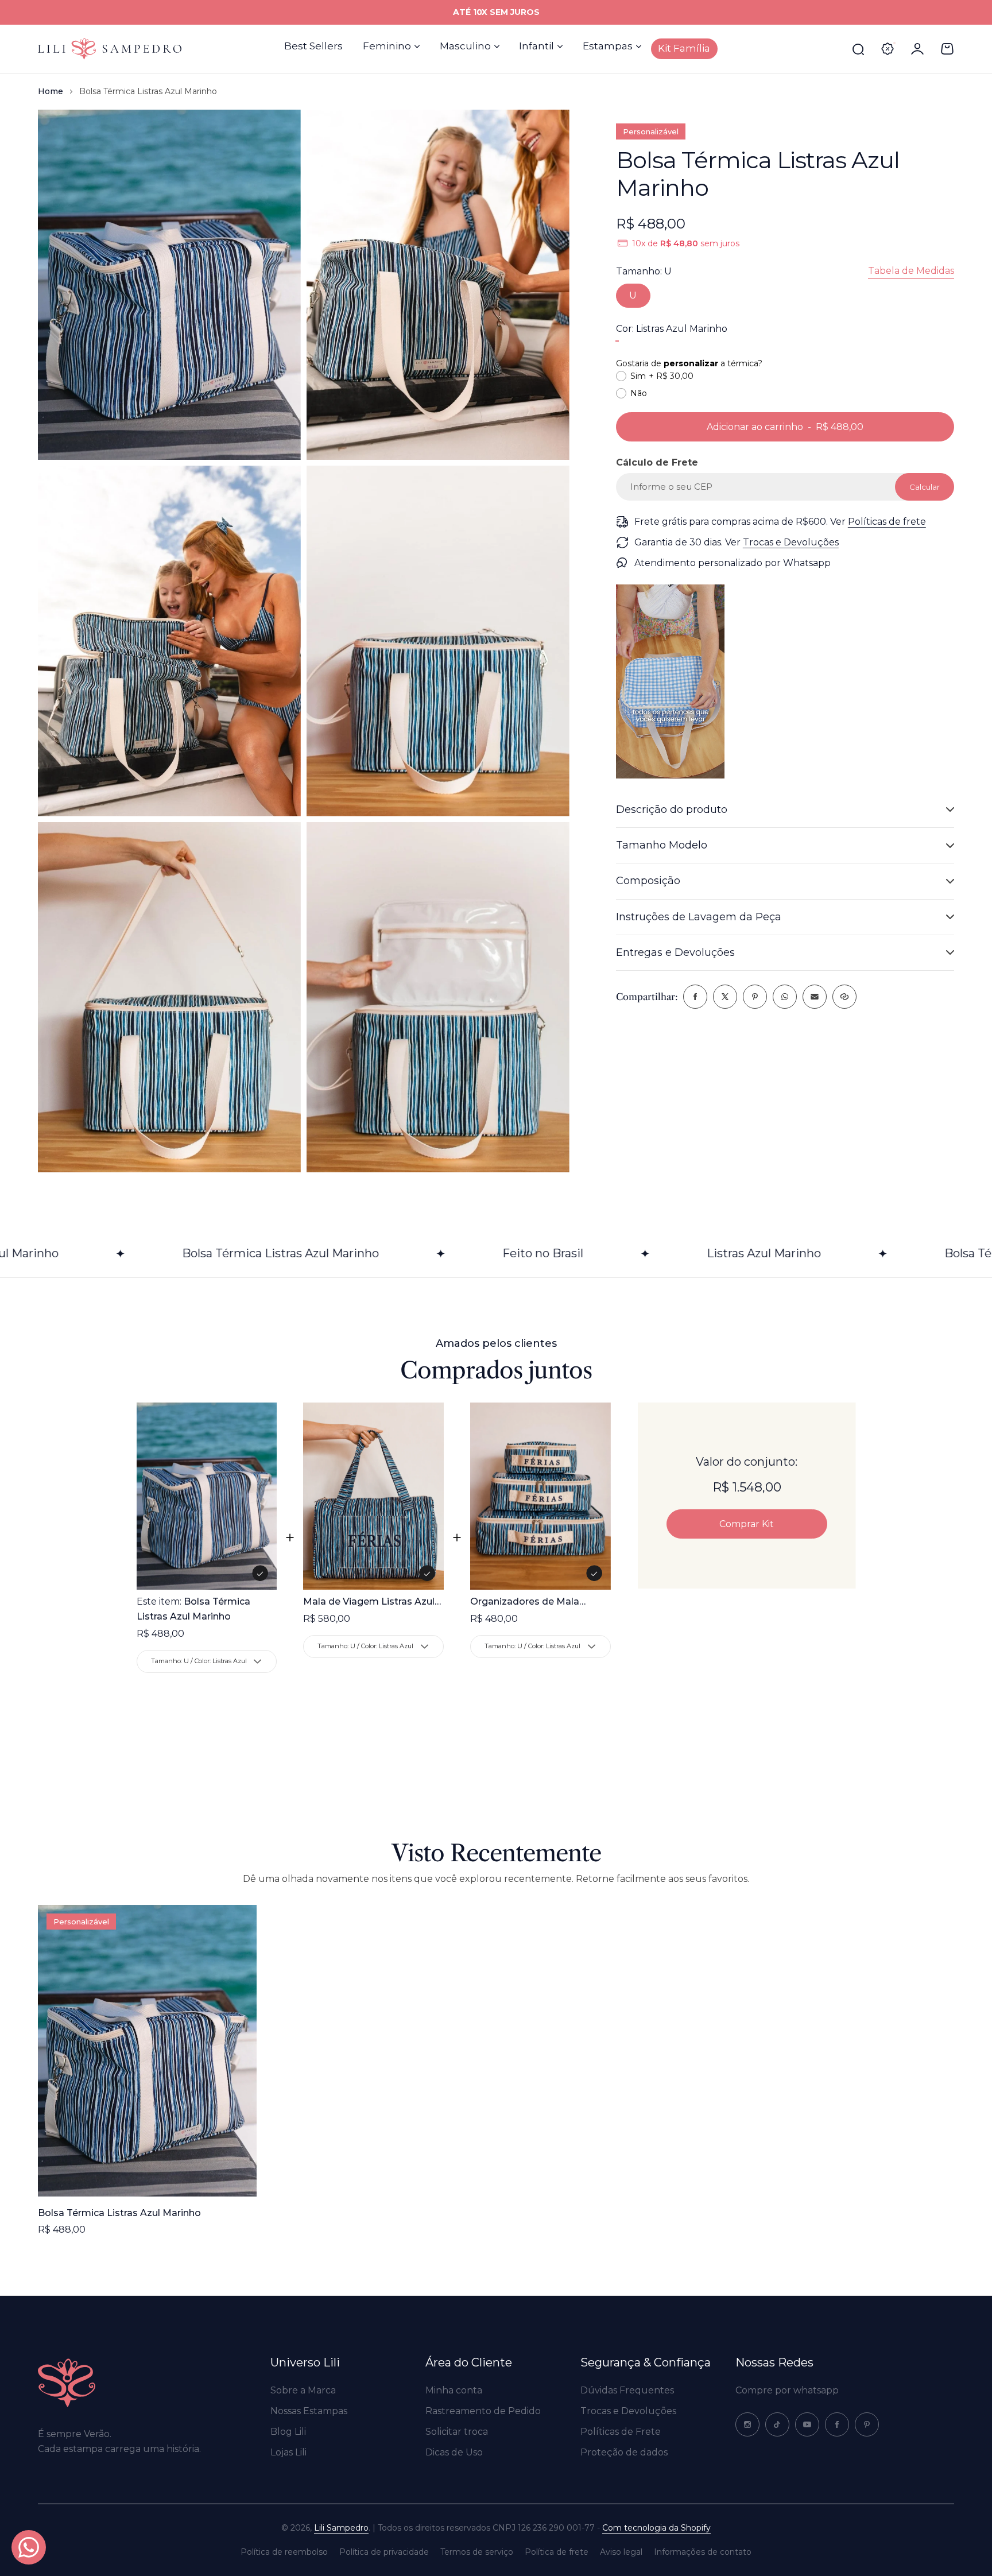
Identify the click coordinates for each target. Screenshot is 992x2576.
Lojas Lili (288, 2452)
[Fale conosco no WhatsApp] (29, 2547)
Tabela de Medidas (911, 271)
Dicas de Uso (454, 2452)
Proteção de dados (624, 2452)
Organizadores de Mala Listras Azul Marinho (525, 1603)
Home (51, 91)
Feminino (387, 46)
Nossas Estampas (309, 2411)
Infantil (536, 46)
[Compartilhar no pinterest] (755, 997)
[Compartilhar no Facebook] (695, 997)
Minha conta (454, 2390)
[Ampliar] (169, 285)
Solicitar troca (457, 2432)
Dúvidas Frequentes (627, 2390)
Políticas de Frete (621, 2432)
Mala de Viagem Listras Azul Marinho (369, 1603)
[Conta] (917, 49)
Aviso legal (621, 2552)
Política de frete (557, 2552)
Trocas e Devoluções (791, 542)
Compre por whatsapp (787, 2390)
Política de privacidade (384, 2552)
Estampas (608, 46)
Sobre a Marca (303, 2390)
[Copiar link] (844, 997)
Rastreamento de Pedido (483, 2411)
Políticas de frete (887, 522)
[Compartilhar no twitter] (725, 997)
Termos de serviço (477, 2552)
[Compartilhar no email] (815, 997)
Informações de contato (703, 2552)
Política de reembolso (284, 2552)
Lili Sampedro (341, 2528)
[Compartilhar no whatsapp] (785, 997)
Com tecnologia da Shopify (656, 2528)
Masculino (465, 46)
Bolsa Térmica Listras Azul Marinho (119, 2213)
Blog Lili (288, 2432)
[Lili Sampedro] (110, 49)
